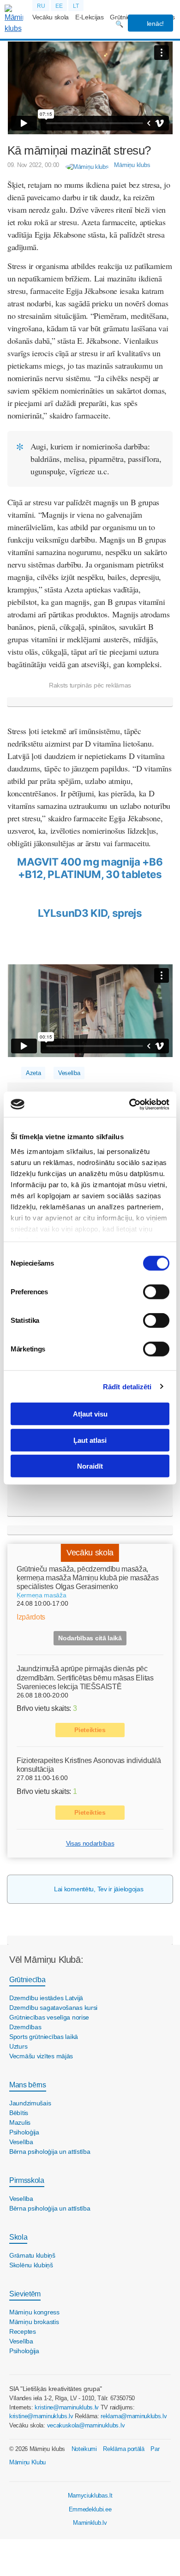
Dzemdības (25, 2027)
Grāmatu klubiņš (32, 2255)
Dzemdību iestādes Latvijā (46, 1998)
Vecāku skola (51, 17)
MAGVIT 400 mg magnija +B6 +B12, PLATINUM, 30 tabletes (90, 868)
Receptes (23, 2331)
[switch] (156, 1292)
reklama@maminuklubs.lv (134, 2416)
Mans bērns (28, 2085)
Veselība (69, 1073)
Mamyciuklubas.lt (90, 2495)
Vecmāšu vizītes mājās (41, 2056)
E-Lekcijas (90, 17)
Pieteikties (90, 1730)
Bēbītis (19, 2113)
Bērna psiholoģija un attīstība (50, 2152)
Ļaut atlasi (90, 1440)
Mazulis (20, 2122)
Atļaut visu (90, 1414)
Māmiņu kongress (34, 2312)
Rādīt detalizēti (127, 1386)
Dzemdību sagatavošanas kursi (53, 2008)
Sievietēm (25, 2294)
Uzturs (18, 2046)
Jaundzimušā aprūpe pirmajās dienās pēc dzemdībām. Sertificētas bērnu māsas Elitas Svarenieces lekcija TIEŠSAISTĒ (85, 1677)
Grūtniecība (27, 1980)
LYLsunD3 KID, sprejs (90, 913)
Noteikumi (84, 2449)
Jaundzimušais (30, 2103)
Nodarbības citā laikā (90, 1638)
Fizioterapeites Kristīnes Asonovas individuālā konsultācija (89, 1765)
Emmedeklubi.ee (90, 2509)
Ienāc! (154, 24)
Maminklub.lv (90, 2523)
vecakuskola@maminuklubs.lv (86, 2425)
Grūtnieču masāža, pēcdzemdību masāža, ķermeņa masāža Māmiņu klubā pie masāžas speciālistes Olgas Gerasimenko (88, 1578)
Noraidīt (90, 1466)
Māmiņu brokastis (34, 2322)
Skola (18, 2237)
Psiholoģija (24, 2132)
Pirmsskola (27, 2180)
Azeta (33, 1073)
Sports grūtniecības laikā (44, 2037)
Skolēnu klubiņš (31, 2265)
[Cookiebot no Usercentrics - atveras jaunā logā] (129, 1104)
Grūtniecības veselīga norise (49, 2017)
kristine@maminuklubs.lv (67, 2407)
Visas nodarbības (90, 1843)
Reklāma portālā (123, 2449)
